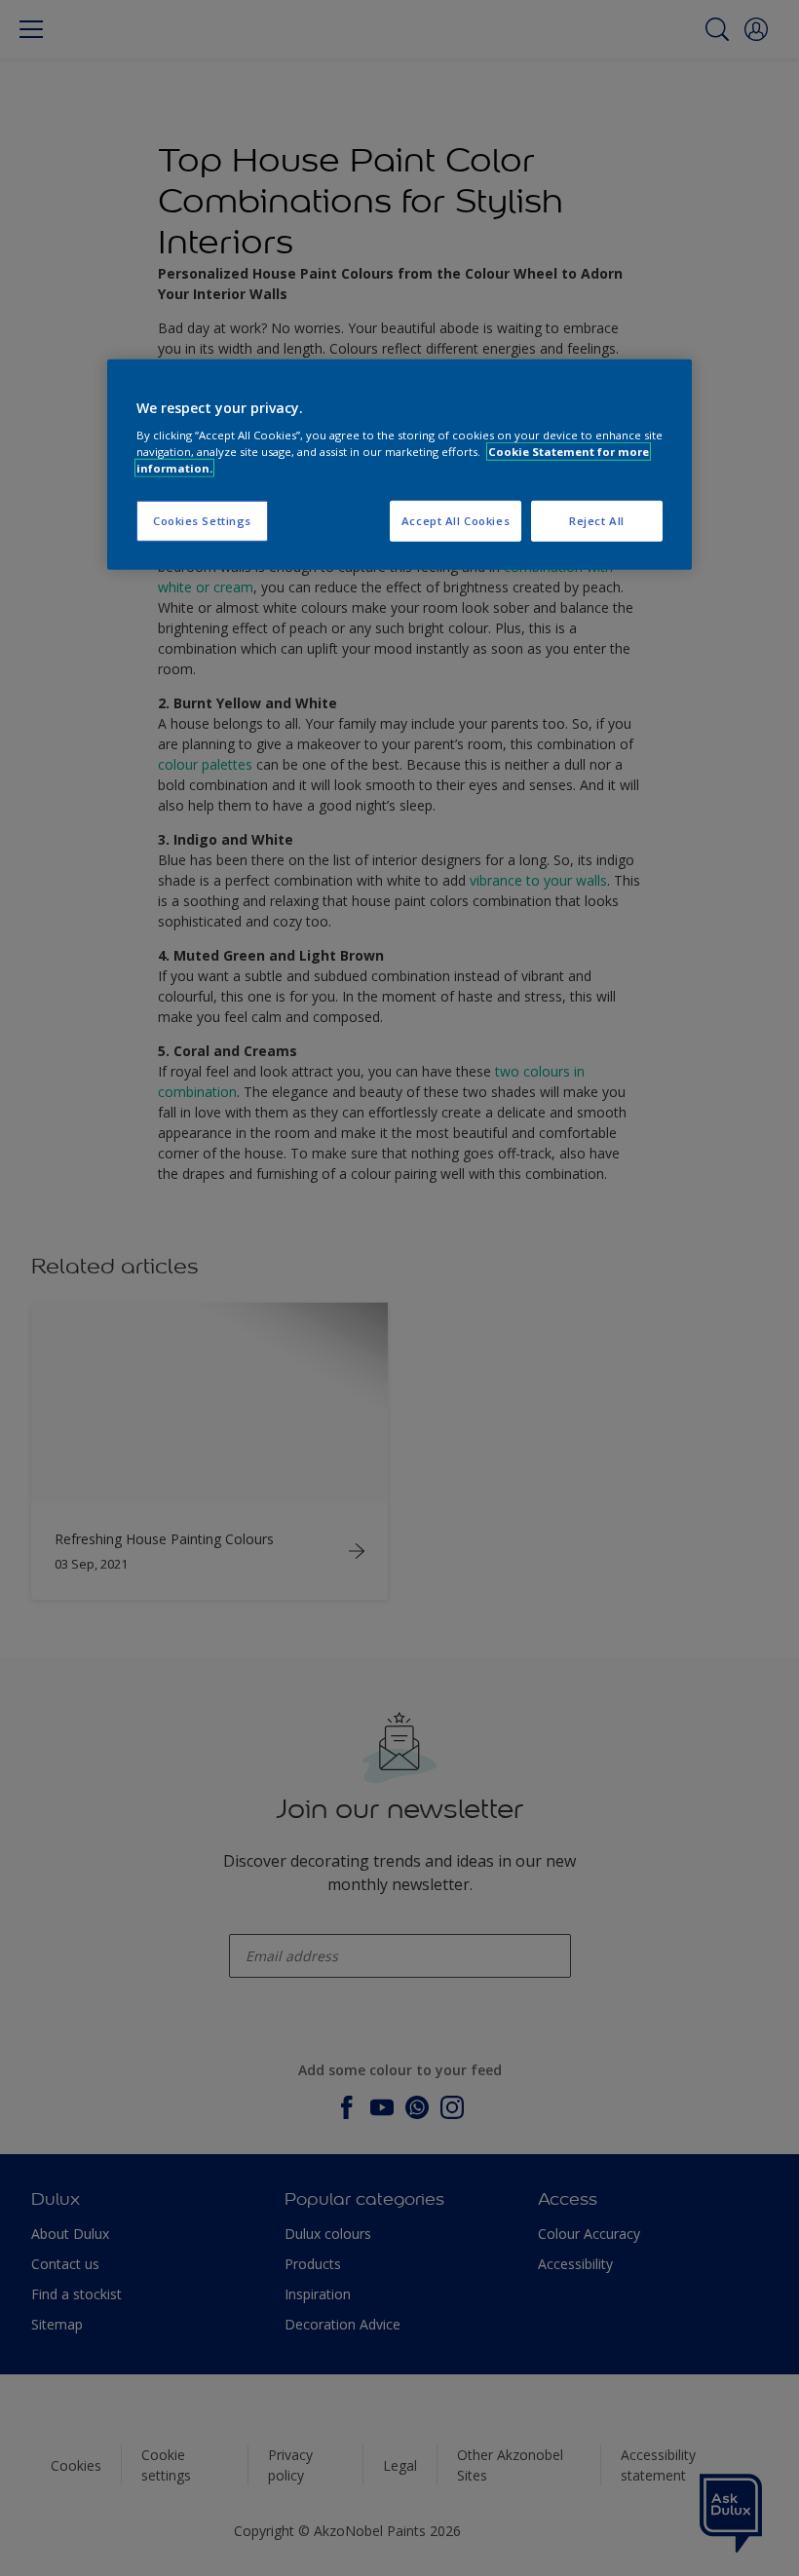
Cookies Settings (202, 521)
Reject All (597, 521)
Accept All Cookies (456, 521)
